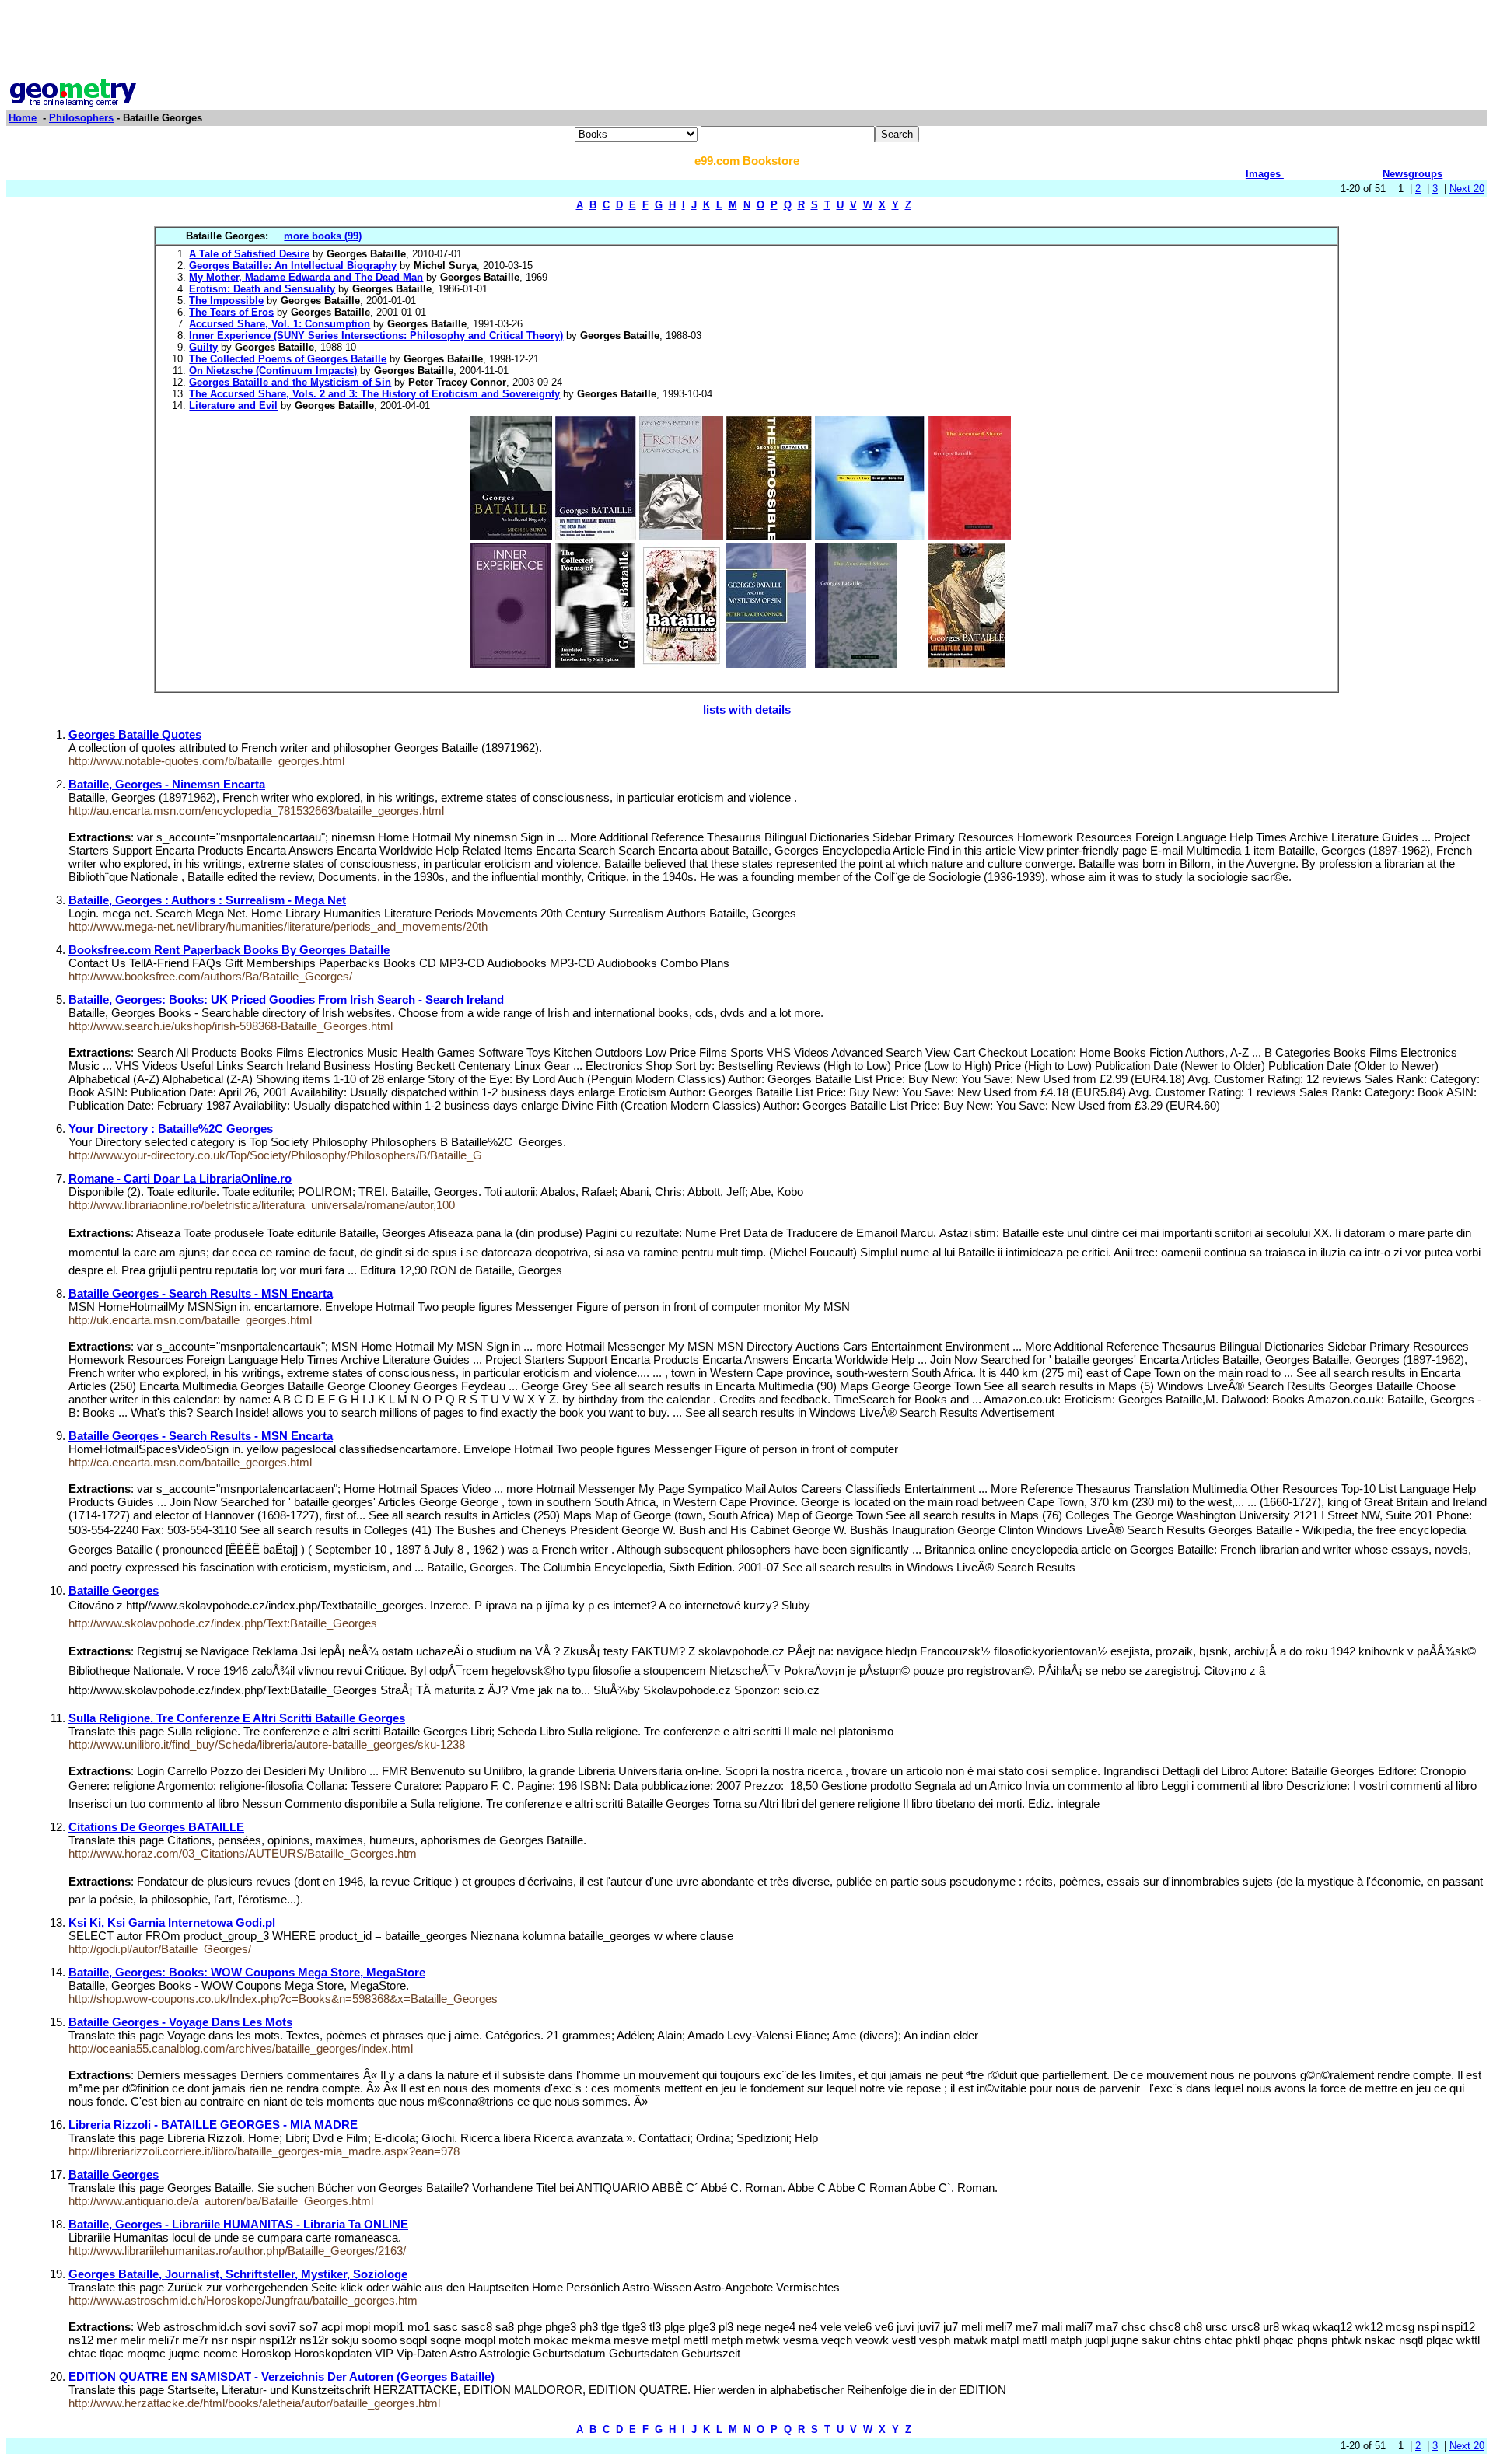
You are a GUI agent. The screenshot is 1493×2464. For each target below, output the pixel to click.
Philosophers (81, 118)
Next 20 (1467, 189)
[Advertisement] (746, 41)
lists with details (747, 709)
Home (23, 118)
